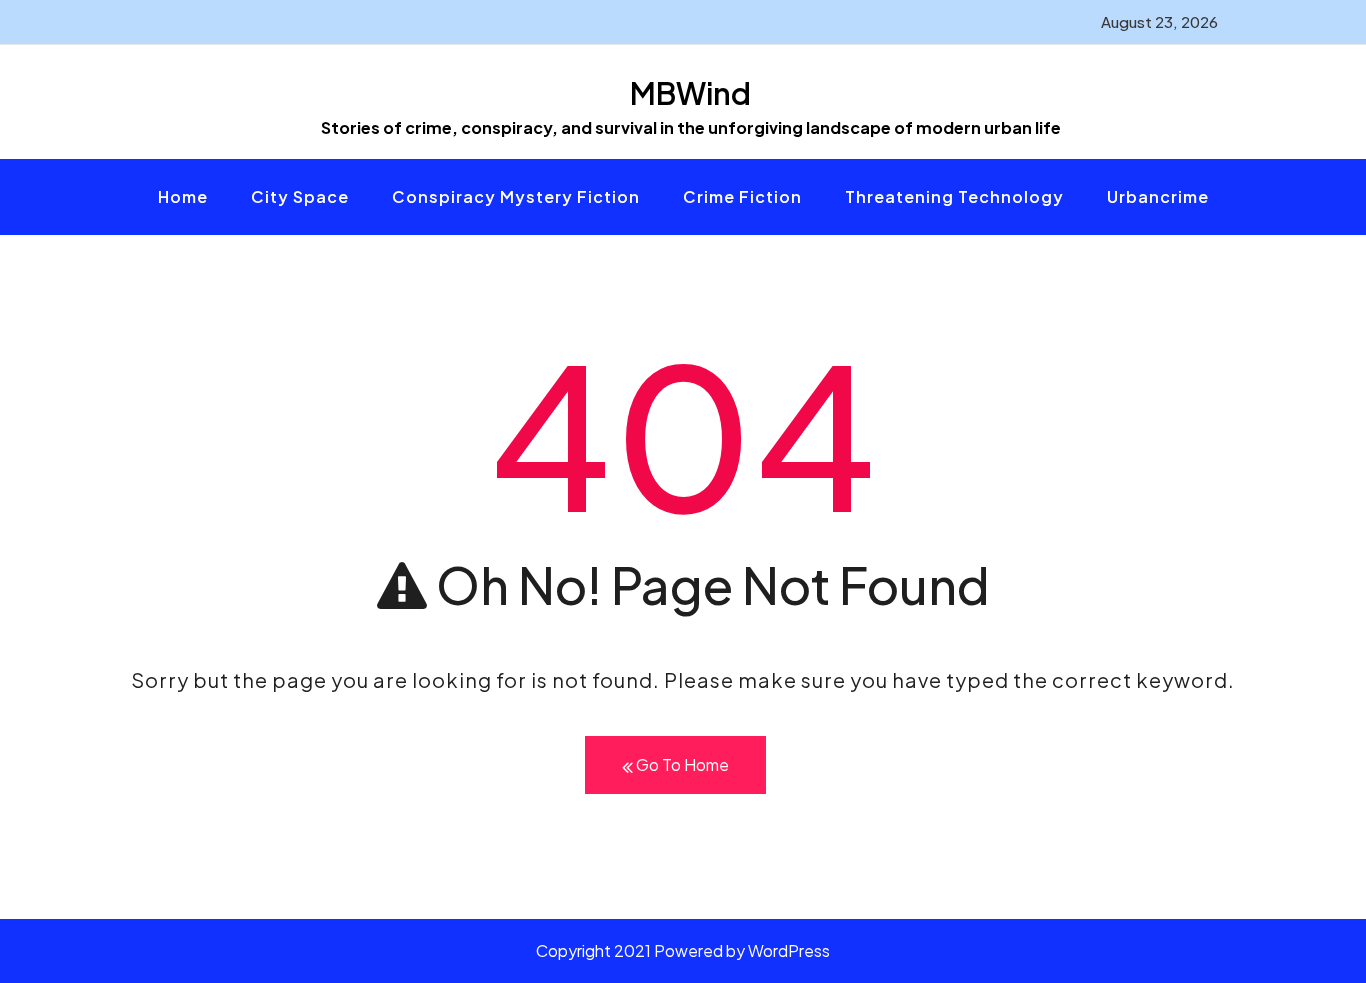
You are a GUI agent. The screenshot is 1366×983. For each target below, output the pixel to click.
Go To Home (681, 764)
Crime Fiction (742, 196)
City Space (300, 196)
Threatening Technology (954, 196)
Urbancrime (1158, 196)
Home (183, 196)
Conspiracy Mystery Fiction (516, 196)
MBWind (690, 93)
